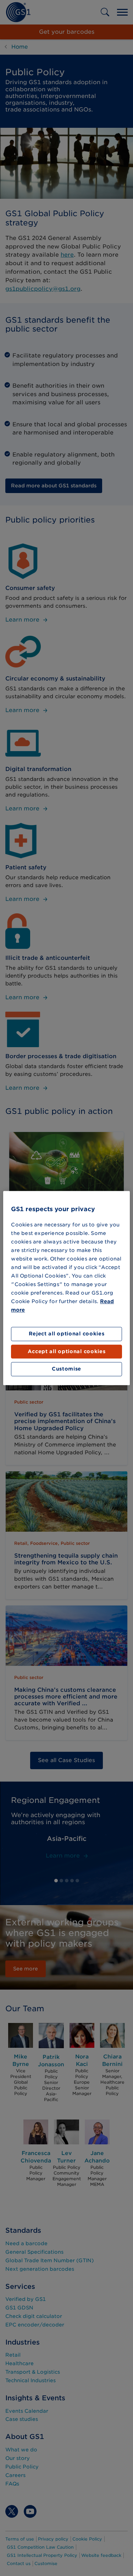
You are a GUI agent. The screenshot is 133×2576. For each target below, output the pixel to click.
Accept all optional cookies (67, 1351)
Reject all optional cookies (67, 1334)
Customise (66, 1369)
